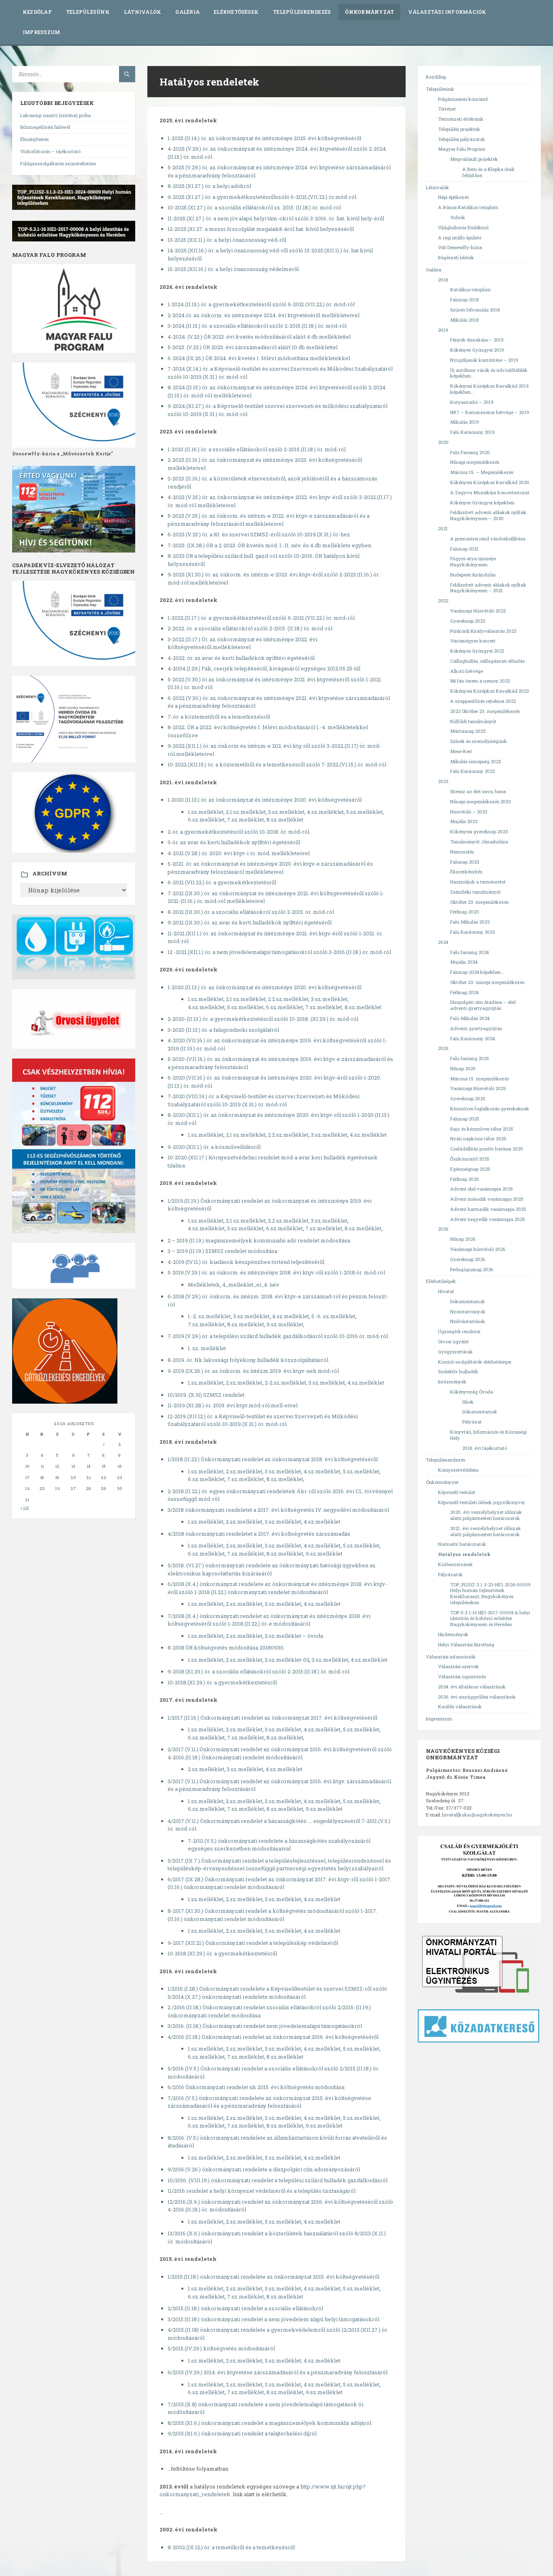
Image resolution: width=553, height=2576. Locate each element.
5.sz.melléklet (364, 812)
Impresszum (41, 32)
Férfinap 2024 (464, 992)
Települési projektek (459, 129)
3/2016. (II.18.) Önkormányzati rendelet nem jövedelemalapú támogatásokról (265, 2026)
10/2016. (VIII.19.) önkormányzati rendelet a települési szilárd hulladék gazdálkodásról (278, 2180)
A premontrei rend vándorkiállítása (488, 539)
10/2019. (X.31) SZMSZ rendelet (206, 1395)
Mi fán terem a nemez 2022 (480, 681)
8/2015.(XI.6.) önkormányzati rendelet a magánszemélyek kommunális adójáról (269, 2423)
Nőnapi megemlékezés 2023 (481, 801)
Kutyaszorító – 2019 (472, 402)
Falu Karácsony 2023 (473, 932)
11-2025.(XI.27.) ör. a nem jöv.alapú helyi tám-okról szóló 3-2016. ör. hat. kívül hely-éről (276, 218)
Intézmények (452, 1382)
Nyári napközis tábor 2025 (478, 1139)
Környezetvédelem (458, 1470)
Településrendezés (302, 12)
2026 (443, 1229)
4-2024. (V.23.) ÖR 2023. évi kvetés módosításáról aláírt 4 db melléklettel (259, 337)
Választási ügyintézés (462, 1676)
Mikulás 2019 (465, 422)
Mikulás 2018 (464, 320)
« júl (24, 1508)
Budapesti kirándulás (473, 575)
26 (57, 1489)
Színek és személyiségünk (479, 741)
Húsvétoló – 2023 (469, 812)
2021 (443, 528)
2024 (443, 942)
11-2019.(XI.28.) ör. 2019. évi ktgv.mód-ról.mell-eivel (233, 1405)
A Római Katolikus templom (468, 207)
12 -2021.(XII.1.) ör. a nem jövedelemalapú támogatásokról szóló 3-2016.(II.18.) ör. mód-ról (279, 952)
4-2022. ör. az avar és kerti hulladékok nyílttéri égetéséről (241, 658)
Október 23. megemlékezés (479, 902)
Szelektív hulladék (458, 1371)
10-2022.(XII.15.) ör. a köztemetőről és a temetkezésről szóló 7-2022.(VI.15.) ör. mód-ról (277, 764)
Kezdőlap (37, 12)
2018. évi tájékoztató (485, 1448)
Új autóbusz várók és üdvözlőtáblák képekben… (489, 373)
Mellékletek (204, 1285)
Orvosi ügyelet (453, 1341)
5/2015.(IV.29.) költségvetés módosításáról (221, 2348)
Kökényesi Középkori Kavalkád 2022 (489, 691)
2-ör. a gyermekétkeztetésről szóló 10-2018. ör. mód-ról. (239, 832)
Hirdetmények (453, 1634)
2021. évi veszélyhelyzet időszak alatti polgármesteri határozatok (486, 1531)
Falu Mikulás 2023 (470, 922)
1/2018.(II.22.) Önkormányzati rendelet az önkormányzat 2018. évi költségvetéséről (273, 1459)
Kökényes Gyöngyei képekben (482, 503)
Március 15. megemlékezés (480, 1079)
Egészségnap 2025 (470, 1169)
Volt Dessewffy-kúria (460, 247)
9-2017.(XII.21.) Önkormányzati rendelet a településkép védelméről (253, 1943)
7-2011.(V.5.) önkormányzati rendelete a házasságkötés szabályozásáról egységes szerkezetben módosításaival (279, 1845)
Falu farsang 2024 (469, 952)
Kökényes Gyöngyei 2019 (477, 350)
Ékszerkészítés (466, 872)
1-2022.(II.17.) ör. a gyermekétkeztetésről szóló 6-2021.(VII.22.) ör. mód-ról (261, 618)
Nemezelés (462, 852)
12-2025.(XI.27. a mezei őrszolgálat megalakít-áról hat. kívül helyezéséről (261, 229)
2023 (443, 781)
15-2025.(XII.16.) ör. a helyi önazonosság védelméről (233, 269)
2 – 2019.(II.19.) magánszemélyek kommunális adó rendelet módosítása (259, 1240)
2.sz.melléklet (244, 1383)
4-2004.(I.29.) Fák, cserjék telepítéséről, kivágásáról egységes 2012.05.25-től (264, 668)
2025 (443, 1048)
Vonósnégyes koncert (473, 641)
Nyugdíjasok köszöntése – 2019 (484, 360)
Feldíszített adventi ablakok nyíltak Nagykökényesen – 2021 (488, 588)
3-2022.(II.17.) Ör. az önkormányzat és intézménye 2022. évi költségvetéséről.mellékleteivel (242, 643)
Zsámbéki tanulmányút (475, 892)
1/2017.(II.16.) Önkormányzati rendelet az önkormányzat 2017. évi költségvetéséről (272, 1718)
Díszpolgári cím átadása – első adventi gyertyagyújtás (483, 1005)
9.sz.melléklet (285, 1324)
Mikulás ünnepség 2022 (475, 761)
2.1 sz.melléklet (246, 812)
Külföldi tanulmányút (473, 721)
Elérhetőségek (236, 12)
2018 (443, 280)
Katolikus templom (470, 289)
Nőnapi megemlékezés (475, 462)
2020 (443, 442)
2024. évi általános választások (472, 1687)
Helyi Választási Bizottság (466, 1644)
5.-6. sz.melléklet (333, 1316)
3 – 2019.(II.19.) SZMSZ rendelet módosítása (222, 1251)
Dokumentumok (468, 1301)
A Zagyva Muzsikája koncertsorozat (490, 492)
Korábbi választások (460, 1706)
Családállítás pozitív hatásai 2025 (487, 1149)
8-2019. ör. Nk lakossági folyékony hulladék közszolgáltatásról (248, 1360)
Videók (458, 217)
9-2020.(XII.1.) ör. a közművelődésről (214, 1147)
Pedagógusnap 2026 (472, 1269)
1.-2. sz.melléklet (209, 1316)
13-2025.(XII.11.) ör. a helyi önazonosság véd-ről (227, 240)
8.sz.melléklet (285, 820)
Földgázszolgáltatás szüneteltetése (58, 163)
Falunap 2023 (465, 862)
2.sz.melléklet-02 (287, 1660)
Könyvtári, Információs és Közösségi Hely (488, 1435)
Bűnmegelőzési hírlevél (45, 127)
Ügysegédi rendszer (459, 1331)
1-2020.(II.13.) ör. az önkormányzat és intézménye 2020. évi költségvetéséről (265, 800)
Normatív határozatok (462, 1544)
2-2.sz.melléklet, (287, 1383)
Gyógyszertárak (455, 1352)
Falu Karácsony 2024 (472, 1038)
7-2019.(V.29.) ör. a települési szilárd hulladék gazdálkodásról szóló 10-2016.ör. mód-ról (278, 1336)
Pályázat (472, 1422)
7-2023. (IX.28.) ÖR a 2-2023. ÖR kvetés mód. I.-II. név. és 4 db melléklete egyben (269, 545)
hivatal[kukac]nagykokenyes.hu (477, 1815)
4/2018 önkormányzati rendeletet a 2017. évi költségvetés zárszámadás (259, 1534)
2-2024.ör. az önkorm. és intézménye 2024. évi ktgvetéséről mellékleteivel (264, 315)
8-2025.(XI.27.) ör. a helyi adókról (209, 186)
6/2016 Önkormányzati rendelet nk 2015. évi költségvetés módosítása (256, 2087)
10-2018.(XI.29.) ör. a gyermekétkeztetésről (222, 1682)
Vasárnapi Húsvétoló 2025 (478, 1088)
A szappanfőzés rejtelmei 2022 (483, 701)
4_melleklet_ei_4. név (251, 1285)
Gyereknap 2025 (468, 1098)
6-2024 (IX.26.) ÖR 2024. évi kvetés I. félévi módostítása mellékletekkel (259, 358)
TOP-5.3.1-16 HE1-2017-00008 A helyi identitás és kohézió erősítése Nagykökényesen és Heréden (490, 1619)
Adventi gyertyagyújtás (476, 1028)
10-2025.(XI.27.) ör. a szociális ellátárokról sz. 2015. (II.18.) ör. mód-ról (254, 207)
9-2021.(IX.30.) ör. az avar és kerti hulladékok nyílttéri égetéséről (250, 922)
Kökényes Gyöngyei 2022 (477, 651)
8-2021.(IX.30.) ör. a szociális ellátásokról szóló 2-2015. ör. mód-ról (251, 912)
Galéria (187, 12)
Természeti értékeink (461, 119)
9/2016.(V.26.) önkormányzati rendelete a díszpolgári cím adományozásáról (264, 2169)
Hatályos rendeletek (464, 1554)
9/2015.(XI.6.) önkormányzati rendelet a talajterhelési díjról (242, 2433)
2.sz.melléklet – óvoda (294, 1636)
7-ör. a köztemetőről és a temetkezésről (219, 717)
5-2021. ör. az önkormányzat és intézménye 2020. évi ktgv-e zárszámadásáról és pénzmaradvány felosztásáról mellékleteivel (270, 868)
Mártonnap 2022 (468, 731)
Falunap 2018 (464, 300)
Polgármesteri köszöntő (463, 99)
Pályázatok (450, 1574)
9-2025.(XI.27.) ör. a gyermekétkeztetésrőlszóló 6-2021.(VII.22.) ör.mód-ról (262, 197)
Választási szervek (458, 1666)
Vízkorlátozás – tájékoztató (50, 151)
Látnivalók (143, 12)
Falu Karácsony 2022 (472, 771)
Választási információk (447, 12)
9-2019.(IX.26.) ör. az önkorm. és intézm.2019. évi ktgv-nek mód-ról (253, 1371)
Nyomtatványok (468, 1311)
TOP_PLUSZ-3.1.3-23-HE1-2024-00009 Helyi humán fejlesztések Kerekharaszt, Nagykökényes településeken (490, 1593)
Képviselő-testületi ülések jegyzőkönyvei (481, 1502)
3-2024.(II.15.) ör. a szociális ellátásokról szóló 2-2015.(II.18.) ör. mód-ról (257, 326)
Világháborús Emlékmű (463, 227)
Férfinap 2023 (465, 912)
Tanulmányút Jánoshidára (479, 842)
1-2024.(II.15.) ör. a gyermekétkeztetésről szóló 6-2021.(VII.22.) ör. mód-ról (261, 304)
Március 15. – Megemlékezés (482, 472)
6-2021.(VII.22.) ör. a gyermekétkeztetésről (222, 882)
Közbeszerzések (455, 1564)
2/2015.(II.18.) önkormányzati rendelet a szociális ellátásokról (245, 2308)
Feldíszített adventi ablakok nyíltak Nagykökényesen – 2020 (488, 515)
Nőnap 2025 (463, 1068)
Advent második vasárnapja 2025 (487, 1199)
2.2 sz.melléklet (288, 999)
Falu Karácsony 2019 (472, 432)
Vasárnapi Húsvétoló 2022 (478, 611)
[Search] (127, 74)
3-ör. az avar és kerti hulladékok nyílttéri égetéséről (234, 842)
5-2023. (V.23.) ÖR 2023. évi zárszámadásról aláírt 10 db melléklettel (253, 347)
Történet (447, 109)
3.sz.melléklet (286, 812)
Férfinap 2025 (465, 1179)
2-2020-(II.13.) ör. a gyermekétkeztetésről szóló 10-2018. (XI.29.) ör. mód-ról (263, 1019)
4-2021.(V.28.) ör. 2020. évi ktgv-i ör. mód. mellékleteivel (239, 853)
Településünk (88, 12)
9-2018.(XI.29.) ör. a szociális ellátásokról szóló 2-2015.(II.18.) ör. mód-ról (258, 1671)
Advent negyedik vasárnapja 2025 (488, 1219)
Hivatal (446, 1291)
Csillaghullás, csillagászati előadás (487, 661)
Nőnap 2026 (463, 1239)
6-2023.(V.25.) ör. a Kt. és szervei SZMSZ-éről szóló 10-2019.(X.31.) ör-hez (259, 534)
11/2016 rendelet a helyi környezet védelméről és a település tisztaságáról (262, 2191)
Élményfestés (34, 139)
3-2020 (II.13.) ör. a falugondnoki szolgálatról (223, 1030)
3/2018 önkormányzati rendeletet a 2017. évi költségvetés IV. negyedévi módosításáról (278, 1510)
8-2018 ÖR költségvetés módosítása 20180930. (226, 1648)
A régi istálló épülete (460, 238)
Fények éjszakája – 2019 (477, 340)
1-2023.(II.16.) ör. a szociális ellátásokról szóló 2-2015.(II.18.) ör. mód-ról (257, 449)
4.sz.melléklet (325, 812)
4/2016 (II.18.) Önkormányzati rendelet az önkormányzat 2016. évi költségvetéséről (273, 2037)
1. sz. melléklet (207, 1348)
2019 (443, 330)
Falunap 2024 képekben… (477, 972)
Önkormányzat (369, 12)
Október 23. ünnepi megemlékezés (487, 982)
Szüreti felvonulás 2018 (475, 310)
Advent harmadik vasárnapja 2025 (488, 1209)
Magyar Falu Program (462, 149)
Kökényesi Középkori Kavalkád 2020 (490, 482)
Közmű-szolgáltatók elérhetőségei (475, 1362)
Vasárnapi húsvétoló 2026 (478, 1249)
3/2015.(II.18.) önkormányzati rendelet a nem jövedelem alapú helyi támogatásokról (273, 2319)
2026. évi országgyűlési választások (477, 1697)
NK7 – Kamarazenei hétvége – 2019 (490, 412)
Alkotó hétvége (467, 671)
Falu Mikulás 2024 (470, 1018)
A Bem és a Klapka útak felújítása (488, 172)
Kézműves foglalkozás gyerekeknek (490, 1109)
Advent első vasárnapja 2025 (482, 1189)
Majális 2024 (464, 962)
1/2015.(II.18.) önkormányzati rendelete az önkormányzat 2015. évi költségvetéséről (273, 2277)
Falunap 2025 (465, 1119)
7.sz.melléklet (324, 1228)
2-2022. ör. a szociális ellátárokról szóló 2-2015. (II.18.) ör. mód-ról (250, 628)
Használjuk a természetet (478, 882)
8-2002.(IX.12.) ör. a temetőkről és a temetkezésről (231, 2547)
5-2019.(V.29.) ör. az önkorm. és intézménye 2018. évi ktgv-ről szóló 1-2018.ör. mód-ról (276, 1272)
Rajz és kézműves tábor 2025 (482, 1129)
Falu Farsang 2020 (470, 452)
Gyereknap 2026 (468, 1259)
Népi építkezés (453, 197)
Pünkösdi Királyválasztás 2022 (483, 631)
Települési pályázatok (462, 139)
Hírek (468, 1402)
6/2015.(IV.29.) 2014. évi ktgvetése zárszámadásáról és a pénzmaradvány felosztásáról (278, 2372)
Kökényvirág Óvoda (472, 1392)
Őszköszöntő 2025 (470, 1159)
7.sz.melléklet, (246, 820)
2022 (443, 601)
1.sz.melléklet (206, 812)
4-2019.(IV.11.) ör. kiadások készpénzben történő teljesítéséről (246, 1262)
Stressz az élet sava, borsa (478, 791)
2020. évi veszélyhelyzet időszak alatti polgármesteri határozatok (486, 1515)
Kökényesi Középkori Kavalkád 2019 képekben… (489, 389)
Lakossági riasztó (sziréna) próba (55, 115)
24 (27, 1489)
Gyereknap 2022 (468, 621)
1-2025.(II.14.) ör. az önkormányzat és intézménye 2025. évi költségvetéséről (264, 138)
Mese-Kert (461, 751)
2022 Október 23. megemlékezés (485, 711)
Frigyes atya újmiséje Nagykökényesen (473, 561)
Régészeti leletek (456, 257)
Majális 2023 (464, 821)
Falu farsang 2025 (470, 1058)
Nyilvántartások (468, 1321)
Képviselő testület (457, 1492)
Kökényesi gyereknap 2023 (479, 831)
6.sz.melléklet (206, 820)
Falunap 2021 (464, 549)
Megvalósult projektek (474, 159)
